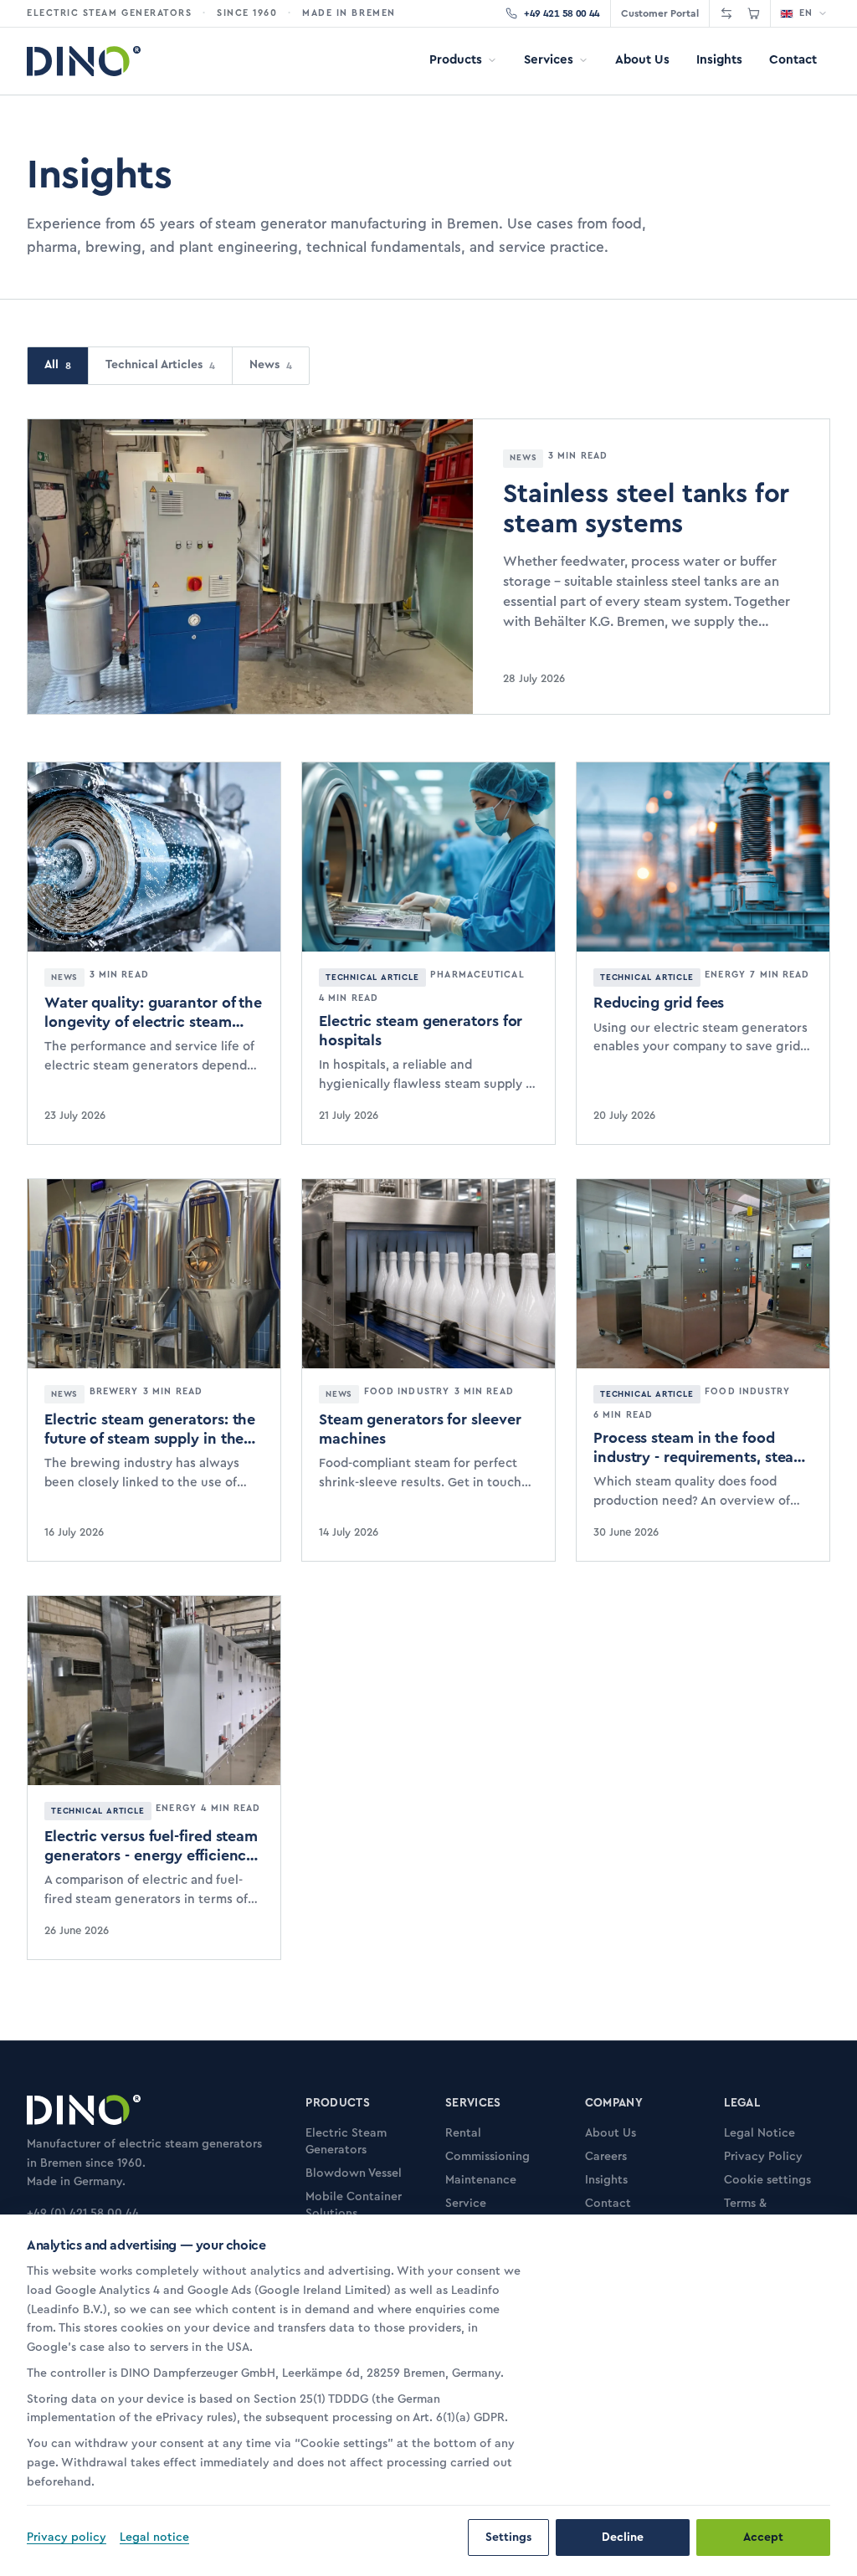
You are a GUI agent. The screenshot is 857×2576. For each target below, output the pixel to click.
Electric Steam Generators (346, 2142)
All (58, 365)
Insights (719, 60)
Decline (623, 2538)
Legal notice (154, 2538)
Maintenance (481, 2180)
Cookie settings (767, 2180)
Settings (508, 2538)
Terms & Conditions (754, 2212)
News (271, 365)
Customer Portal (660, 13)
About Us (642, 60)
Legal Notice (759, 2133)
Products (456, 60)
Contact (793, 60)
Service (466, 2204)
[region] (283, 2377)
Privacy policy (67, 2538)
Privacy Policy (763, 2157)
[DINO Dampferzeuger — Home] (84, 61)
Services (549, 60)
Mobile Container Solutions (354, 2205)
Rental (463, 2133)
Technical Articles (160, 365)
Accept (763, 2538)
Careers (606, 2157)
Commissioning (488, 2157)
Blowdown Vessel (354, 2173)
